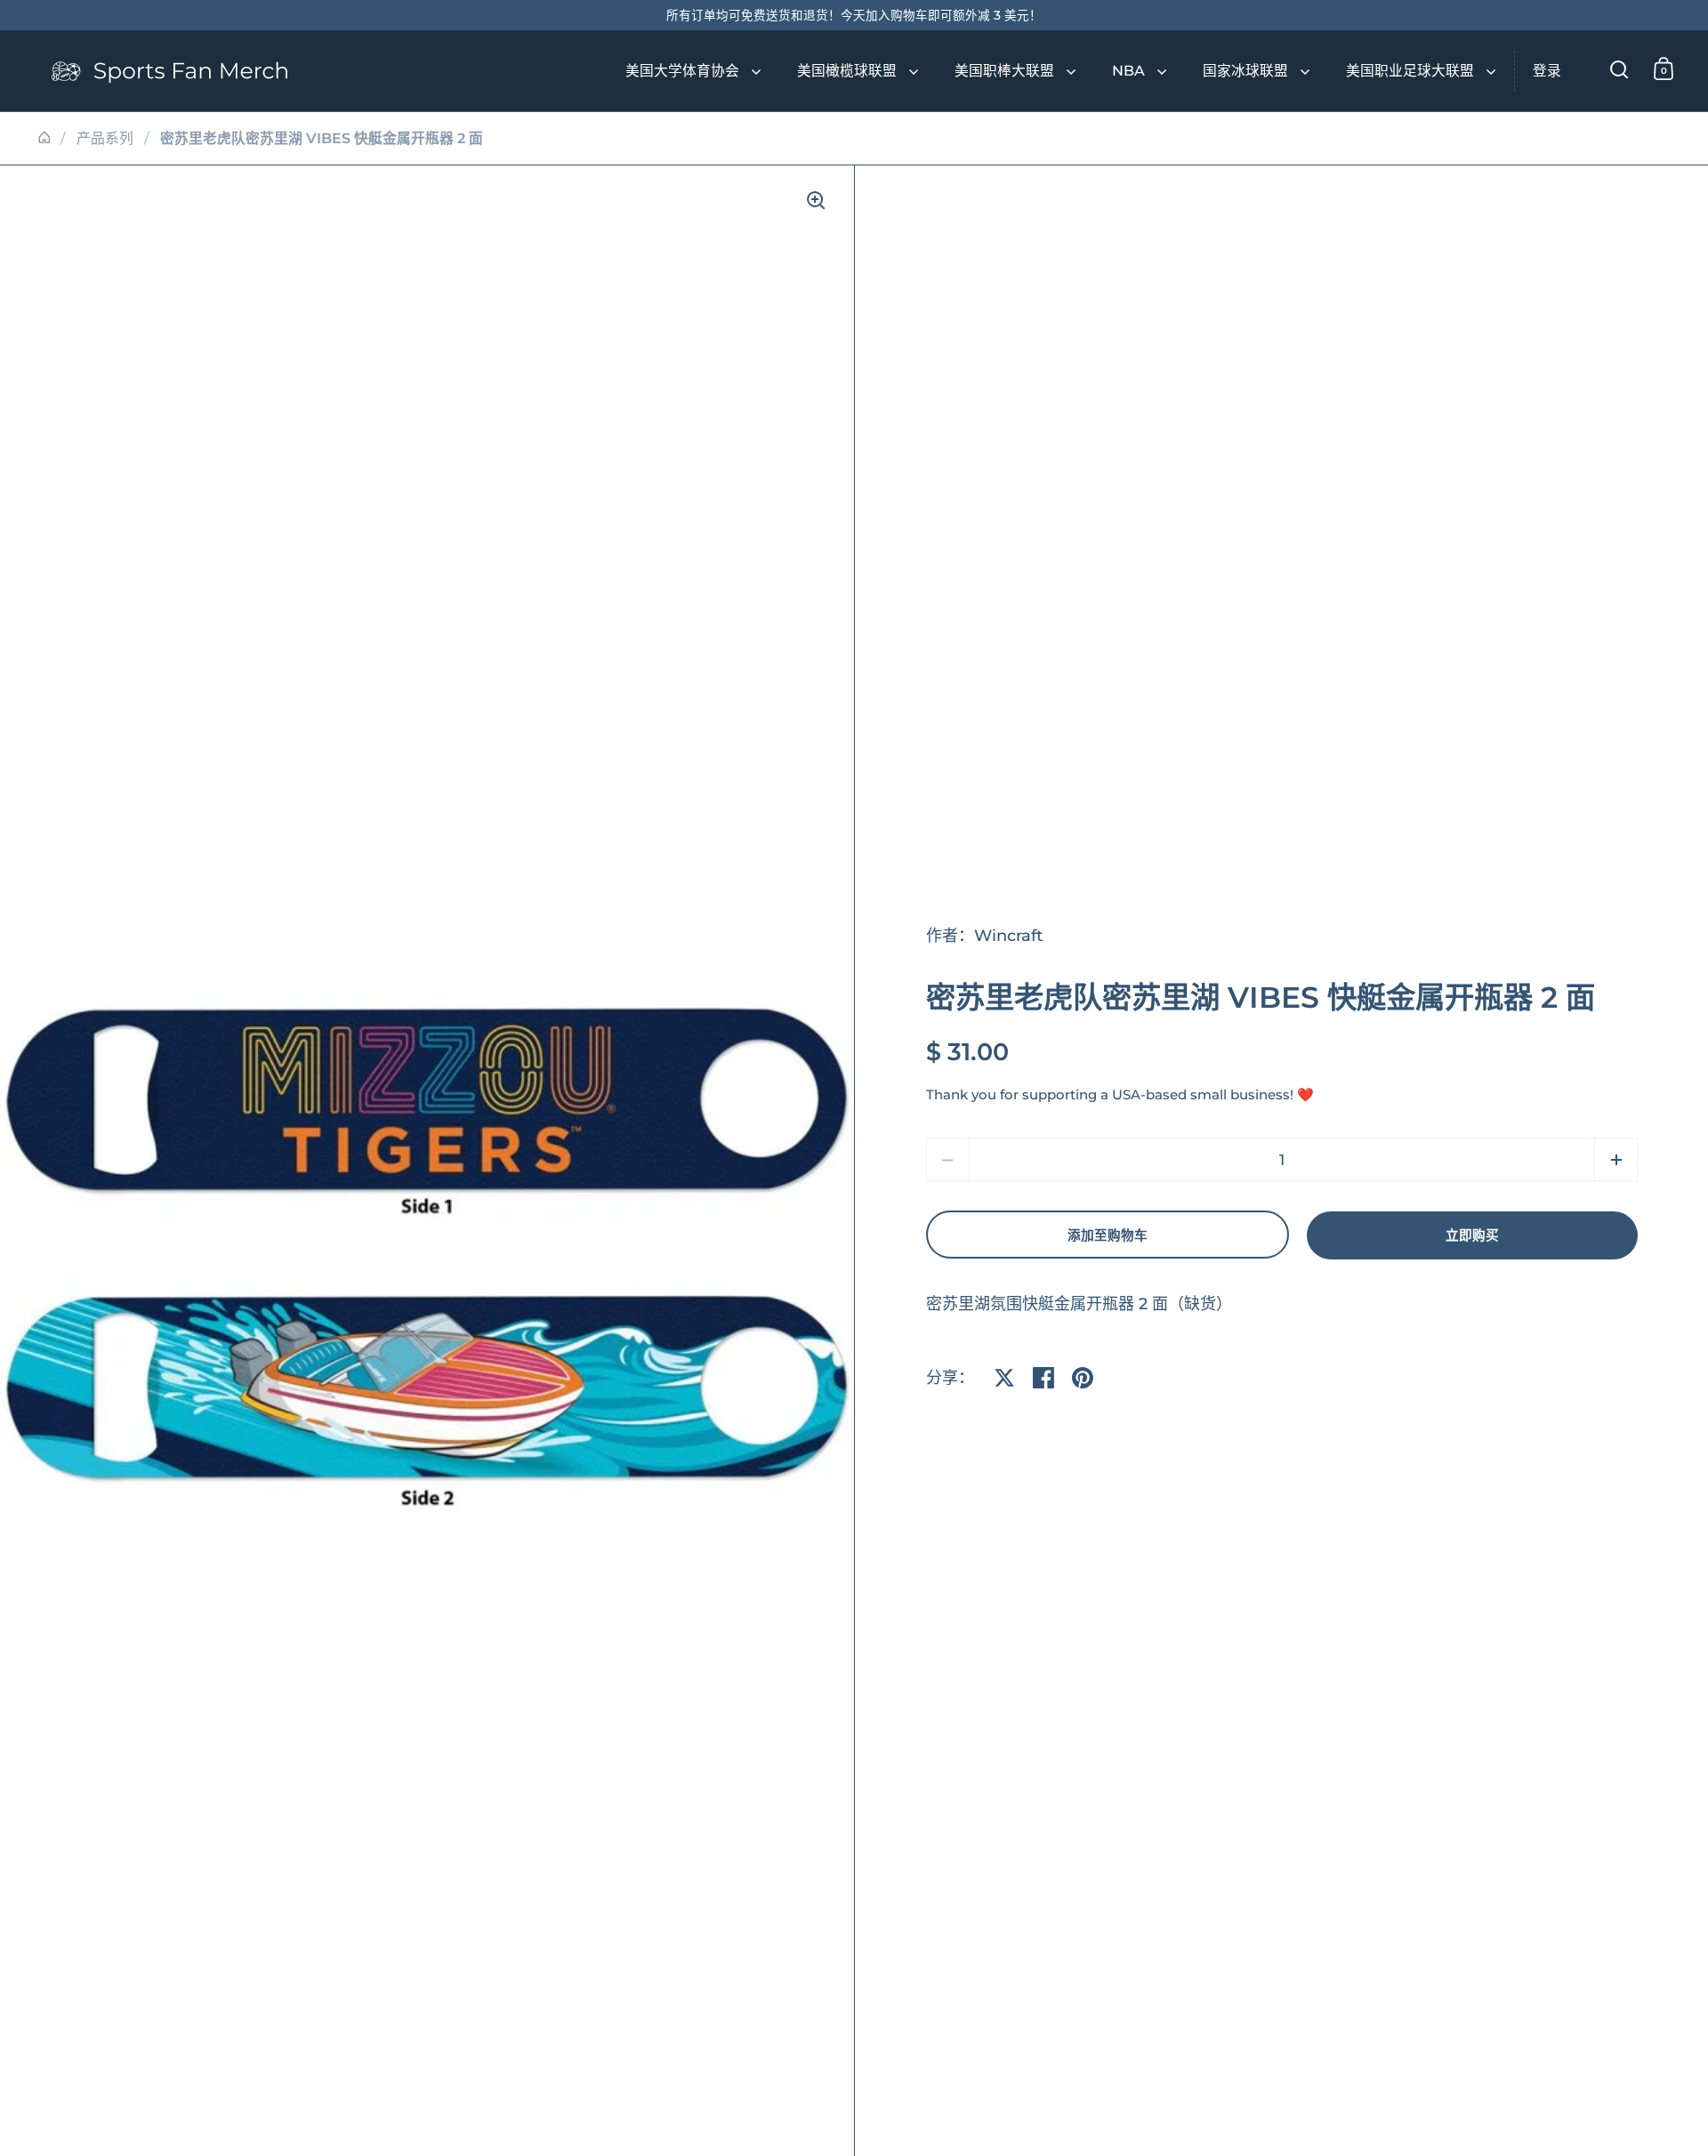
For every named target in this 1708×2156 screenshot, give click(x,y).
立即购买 (1472, 1235)
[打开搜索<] (1619, 69)
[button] (1616, 1159)
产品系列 (105, 138)
